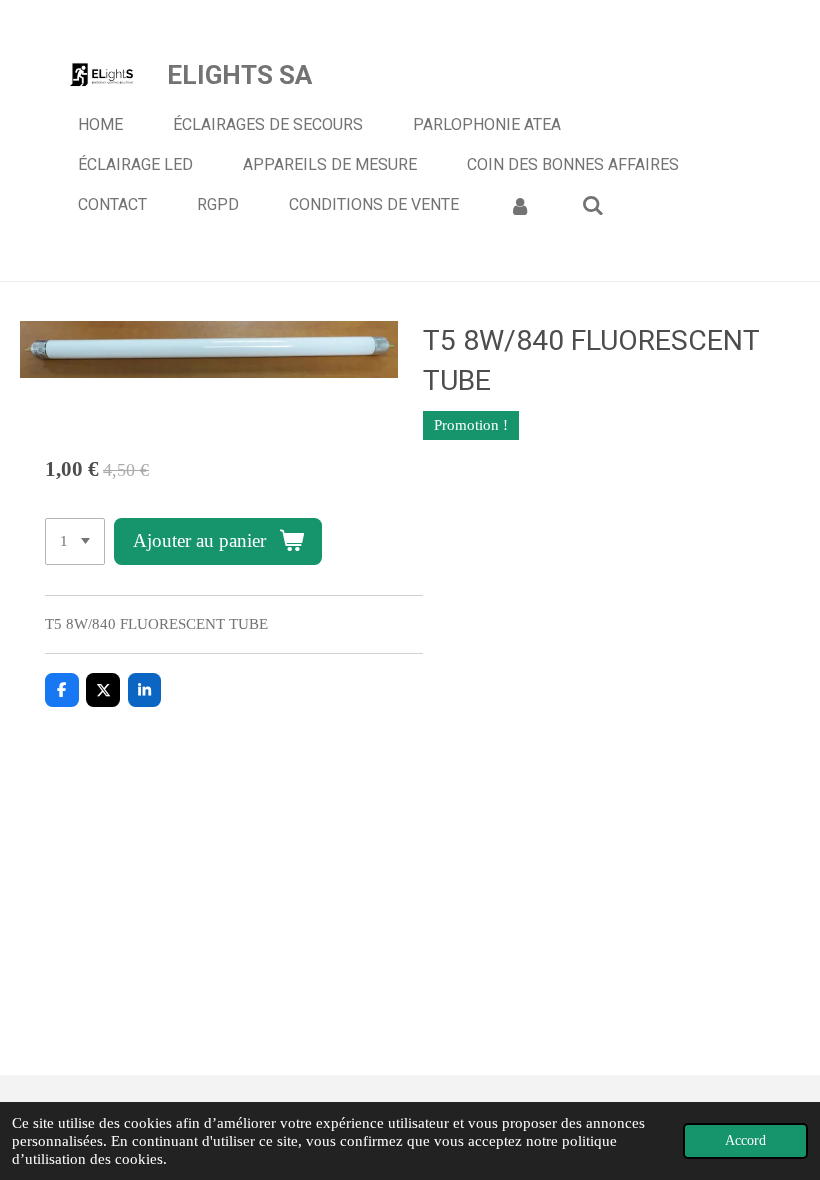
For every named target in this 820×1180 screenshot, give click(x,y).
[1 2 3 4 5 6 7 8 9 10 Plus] (75, 541)
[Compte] (520, 205)
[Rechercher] (592, 205)
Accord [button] (745, 1140)
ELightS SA (239, 75)
